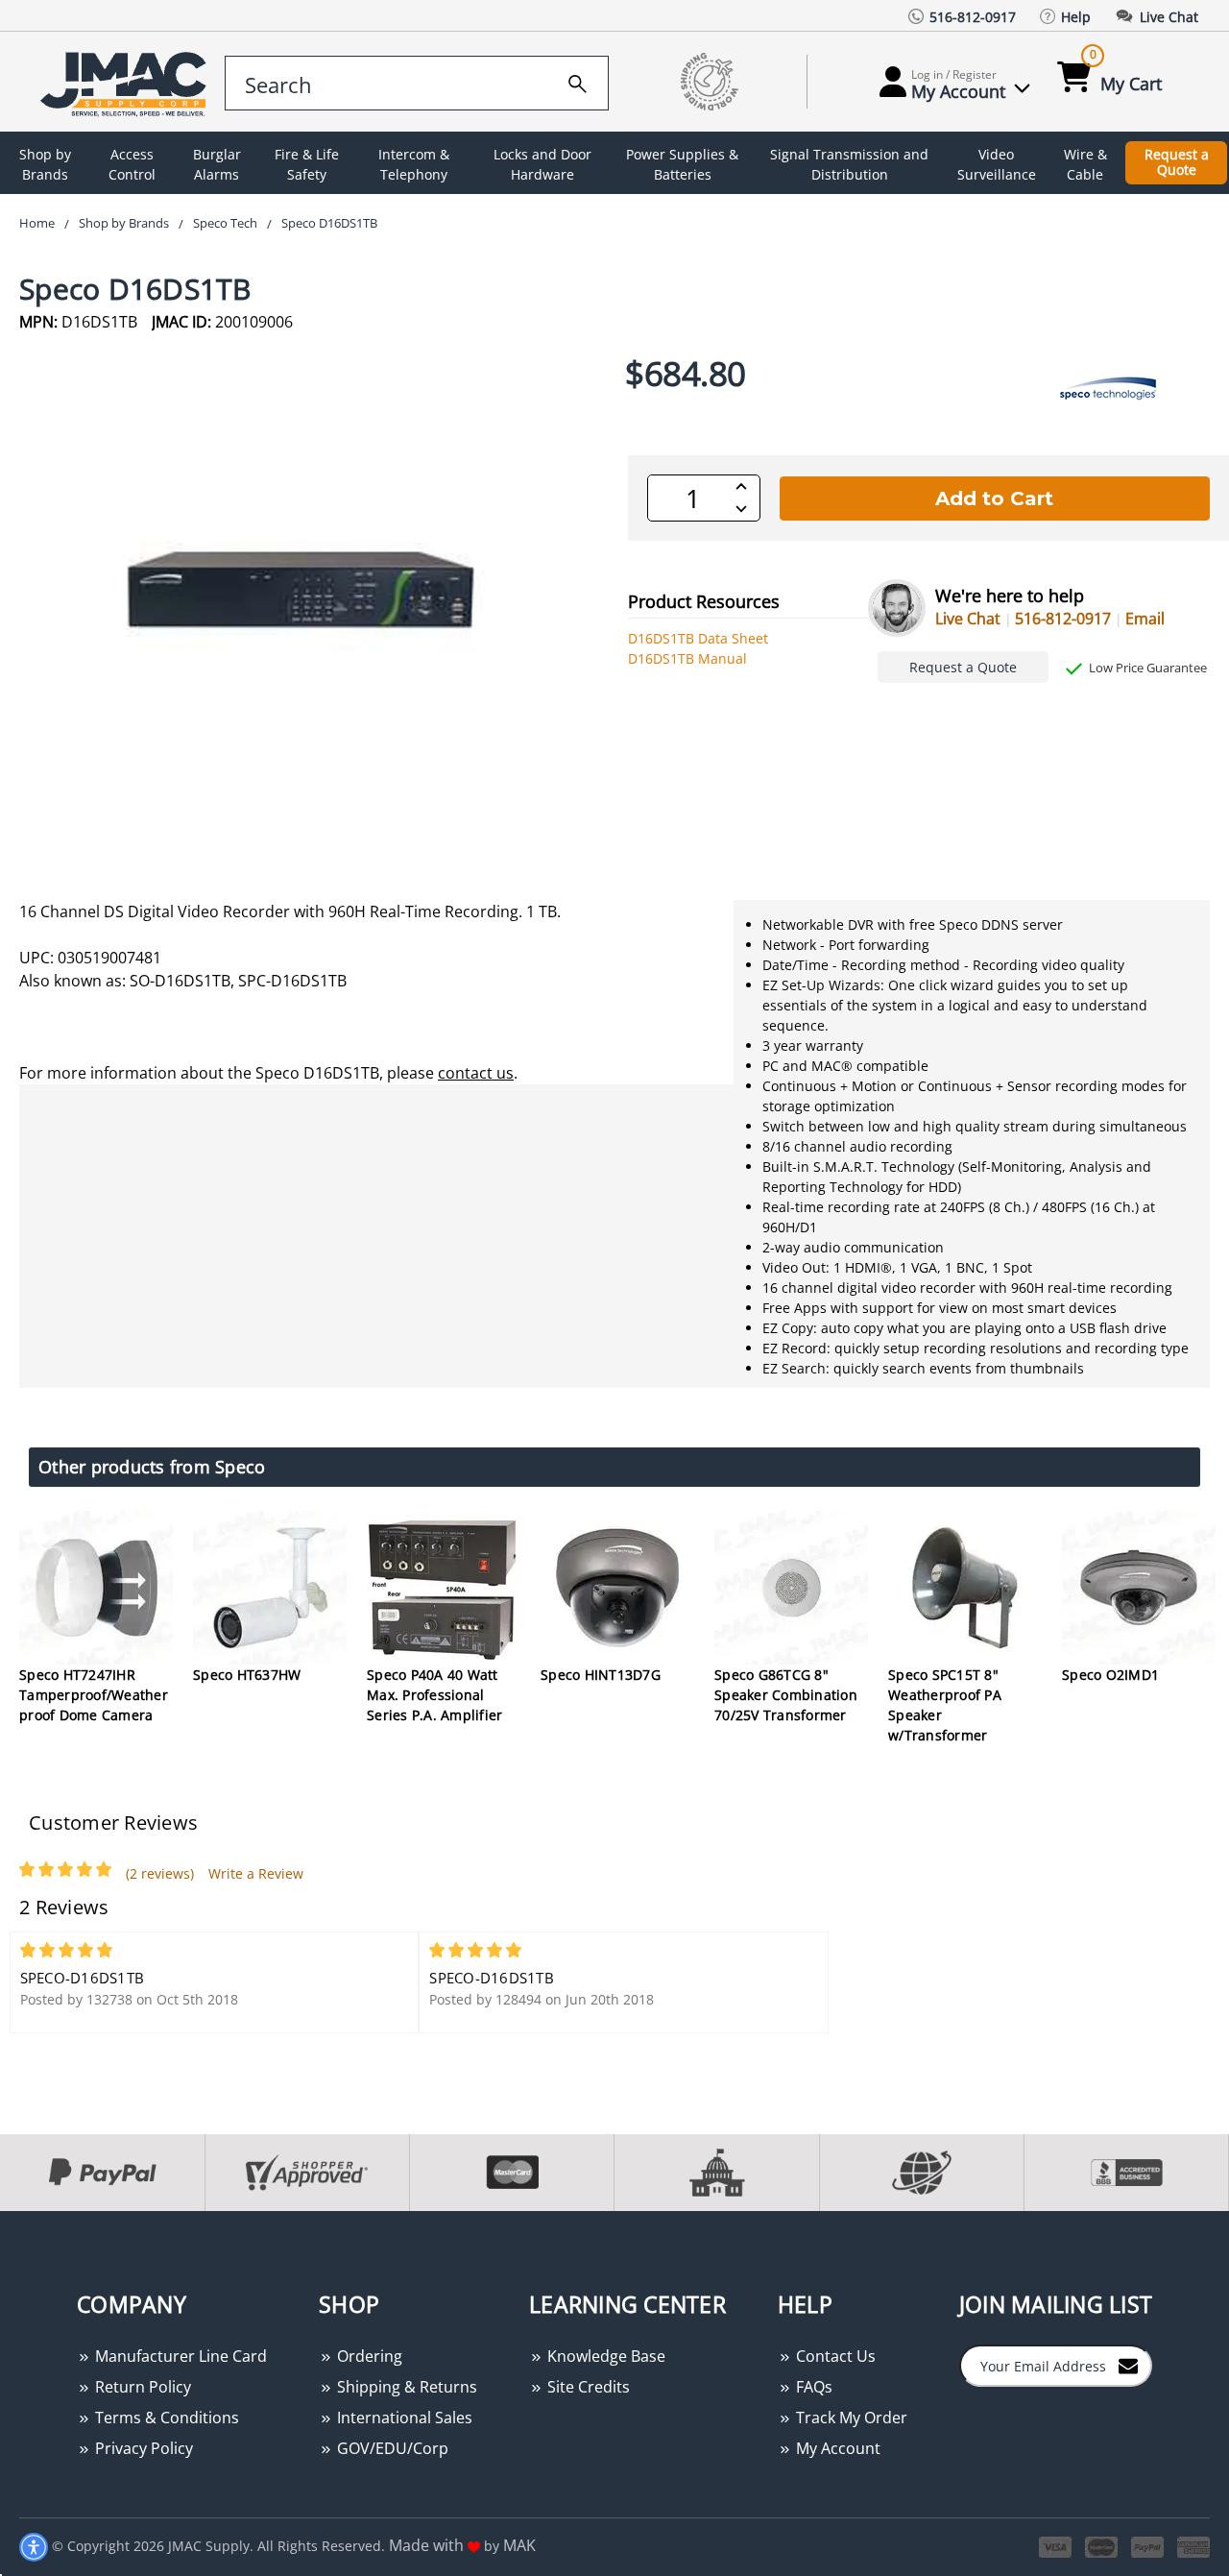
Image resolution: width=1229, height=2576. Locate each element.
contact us (476, 1073)
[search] (578, 81)
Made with (428, 2545)
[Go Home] (118, 82)
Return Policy (141, 2387)
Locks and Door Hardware (542, 164)
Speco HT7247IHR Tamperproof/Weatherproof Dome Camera (94, 1695)
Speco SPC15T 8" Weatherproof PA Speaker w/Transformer (945, 1705)
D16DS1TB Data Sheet (698, 638)
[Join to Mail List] (1128, 2365)
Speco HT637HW (247, 1675)
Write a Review (256, 1873)
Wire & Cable (1085, 164)
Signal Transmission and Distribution (849, 164)
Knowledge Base (604, 2356)
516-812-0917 (1063, 619)
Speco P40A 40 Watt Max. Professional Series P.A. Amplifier (434, 1695)
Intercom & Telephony (414, 164)
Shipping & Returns (405, 2387)
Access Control (132, 164)
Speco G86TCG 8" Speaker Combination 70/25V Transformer (786, 1695)
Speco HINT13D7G (601, 1675)
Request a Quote (1177, 162)
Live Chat (968, 619)
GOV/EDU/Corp (391, 2448)
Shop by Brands (45, 164)
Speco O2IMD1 (1110, 1675)
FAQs (812, 2387)
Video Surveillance (997, 164)
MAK (519, 2545)
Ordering (368, 2356)
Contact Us (834, 2356)
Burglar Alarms (217, 164)
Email (1145, 619)
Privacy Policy (142, 2448)
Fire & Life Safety (307, 164)
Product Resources (704, 601)
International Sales (403, 2418)
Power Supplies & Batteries (682, 164)
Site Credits (587, 2387)
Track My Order (850, 2418)
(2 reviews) (160, 1873)
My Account (836, 2448)
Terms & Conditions (165, 2418)
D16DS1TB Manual (687, 658)
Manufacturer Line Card (179, 2356)
